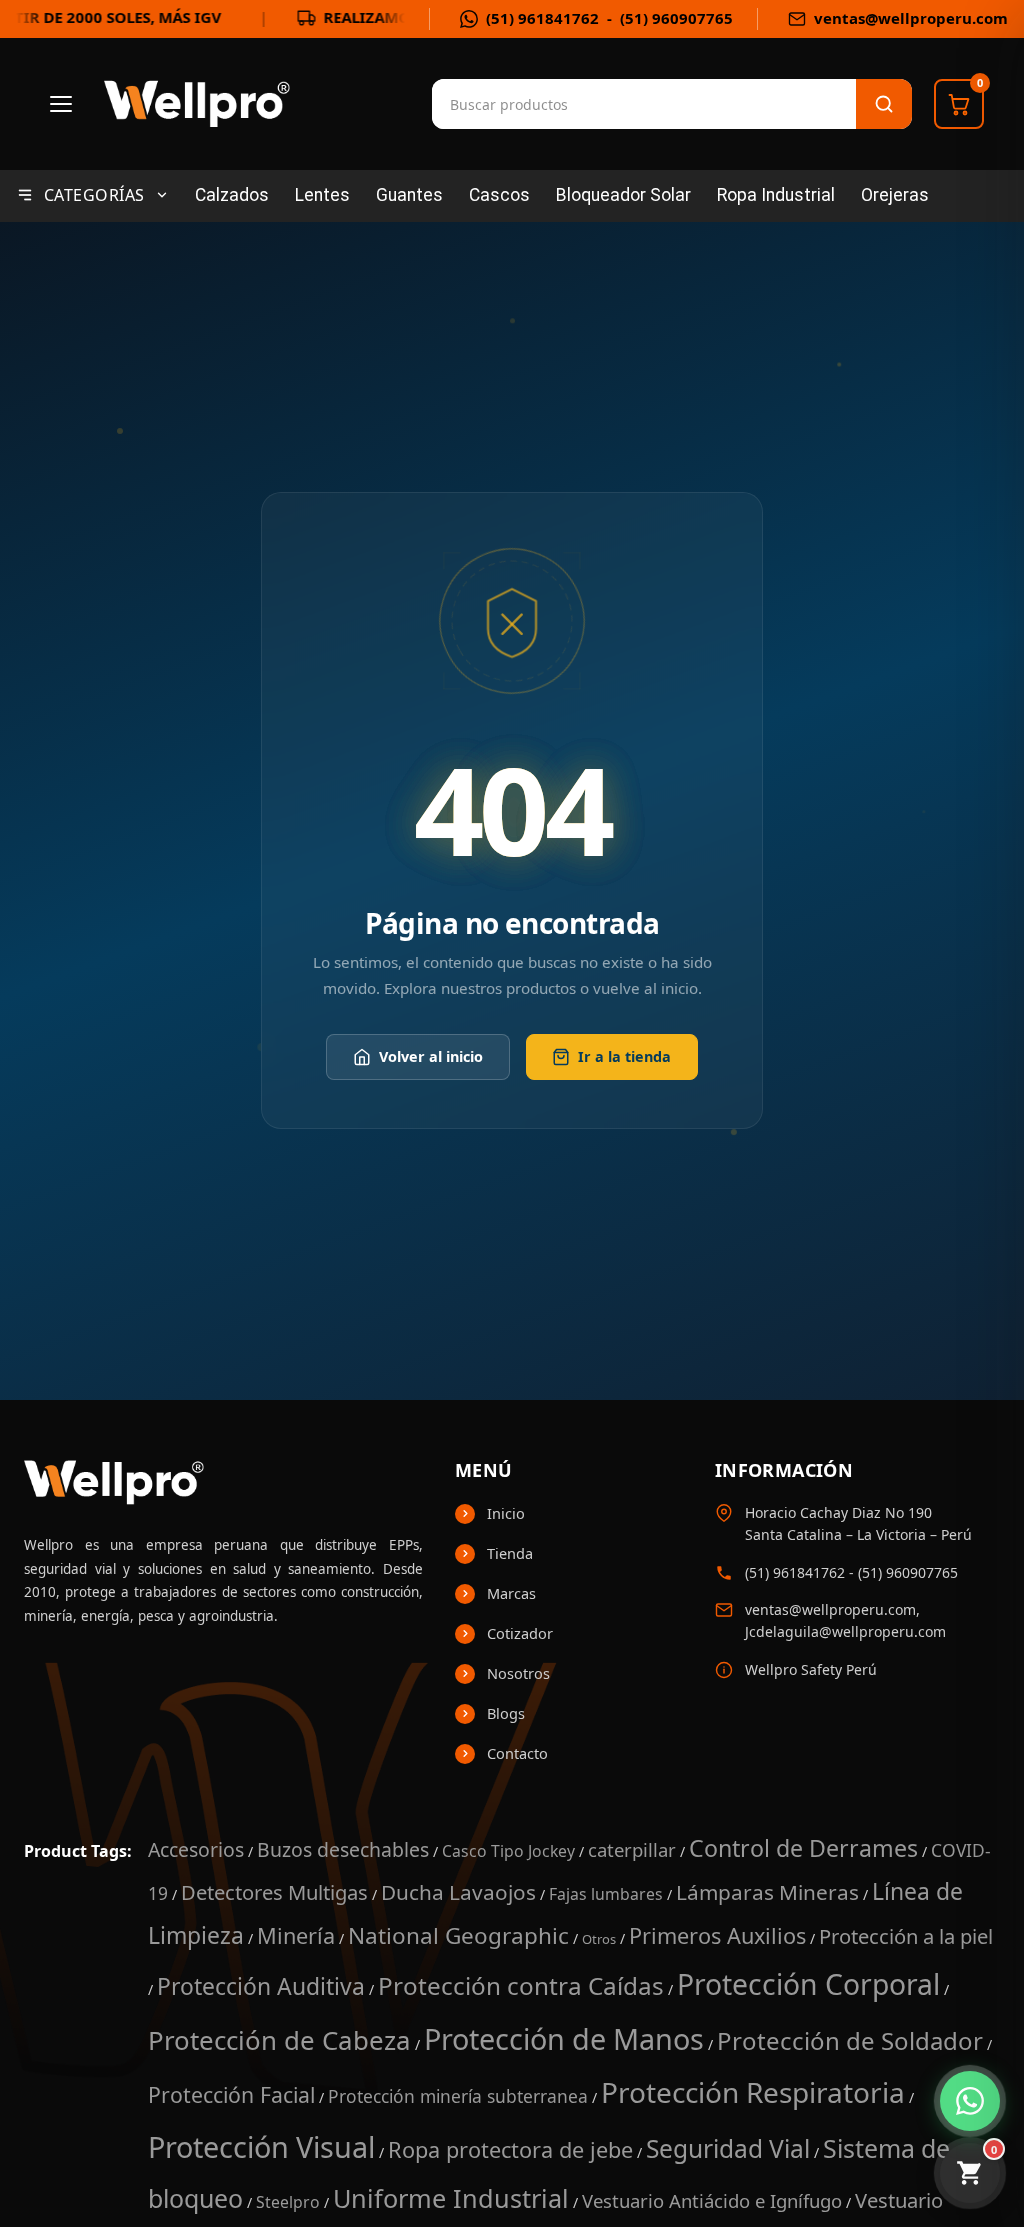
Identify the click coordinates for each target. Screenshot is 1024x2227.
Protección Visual (261, 2146)
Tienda (510, 1553)
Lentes (322, 195)
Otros (599, 1939)
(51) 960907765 (676, 18)
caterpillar (632, 1849)
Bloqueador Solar (623, 195)
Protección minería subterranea (458, 2096)
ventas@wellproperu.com (911, 18)
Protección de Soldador (850, 2040)
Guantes (409, 195)
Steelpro (288, 2202)
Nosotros (518, 1673)
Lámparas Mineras (767, 1892)
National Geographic (458, 1935)
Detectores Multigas (274, 1892)
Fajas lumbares (606, 1894)
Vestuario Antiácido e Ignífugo (712, 2200)
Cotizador (520, 1633)
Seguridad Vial (728, 2148)
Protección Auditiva (261, 1986)
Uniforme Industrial (451, 2198)
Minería (296, 1935)
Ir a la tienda (624, 1057)
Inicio (506, 1513)
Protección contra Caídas (521, 1985)
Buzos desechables (343, 1849)
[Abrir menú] (61, 104)
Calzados (232, 195)
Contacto (517, 1753)
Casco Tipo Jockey (508, 1851)
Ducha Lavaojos (458, 1892)
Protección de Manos (564, 2038)
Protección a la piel (906, 1936)
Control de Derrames (803, 1848)
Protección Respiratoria (753, 2092)
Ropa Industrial (776, 195)
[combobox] (532, 104)
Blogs (506, 1713)
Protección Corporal (808, 1984)
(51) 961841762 (542, 18)
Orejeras (895, 195)
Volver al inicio (431, 1057)
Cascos (499, 195)
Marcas (511, 1593)
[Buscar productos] (884, 104)
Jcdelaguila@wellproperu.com (845, 1631)
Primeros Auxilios (717, 1935)
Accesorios (196, 1849)
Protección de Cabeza (279, 2040)
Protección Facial (231, 2094)
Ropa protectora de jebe (510, 2149)
